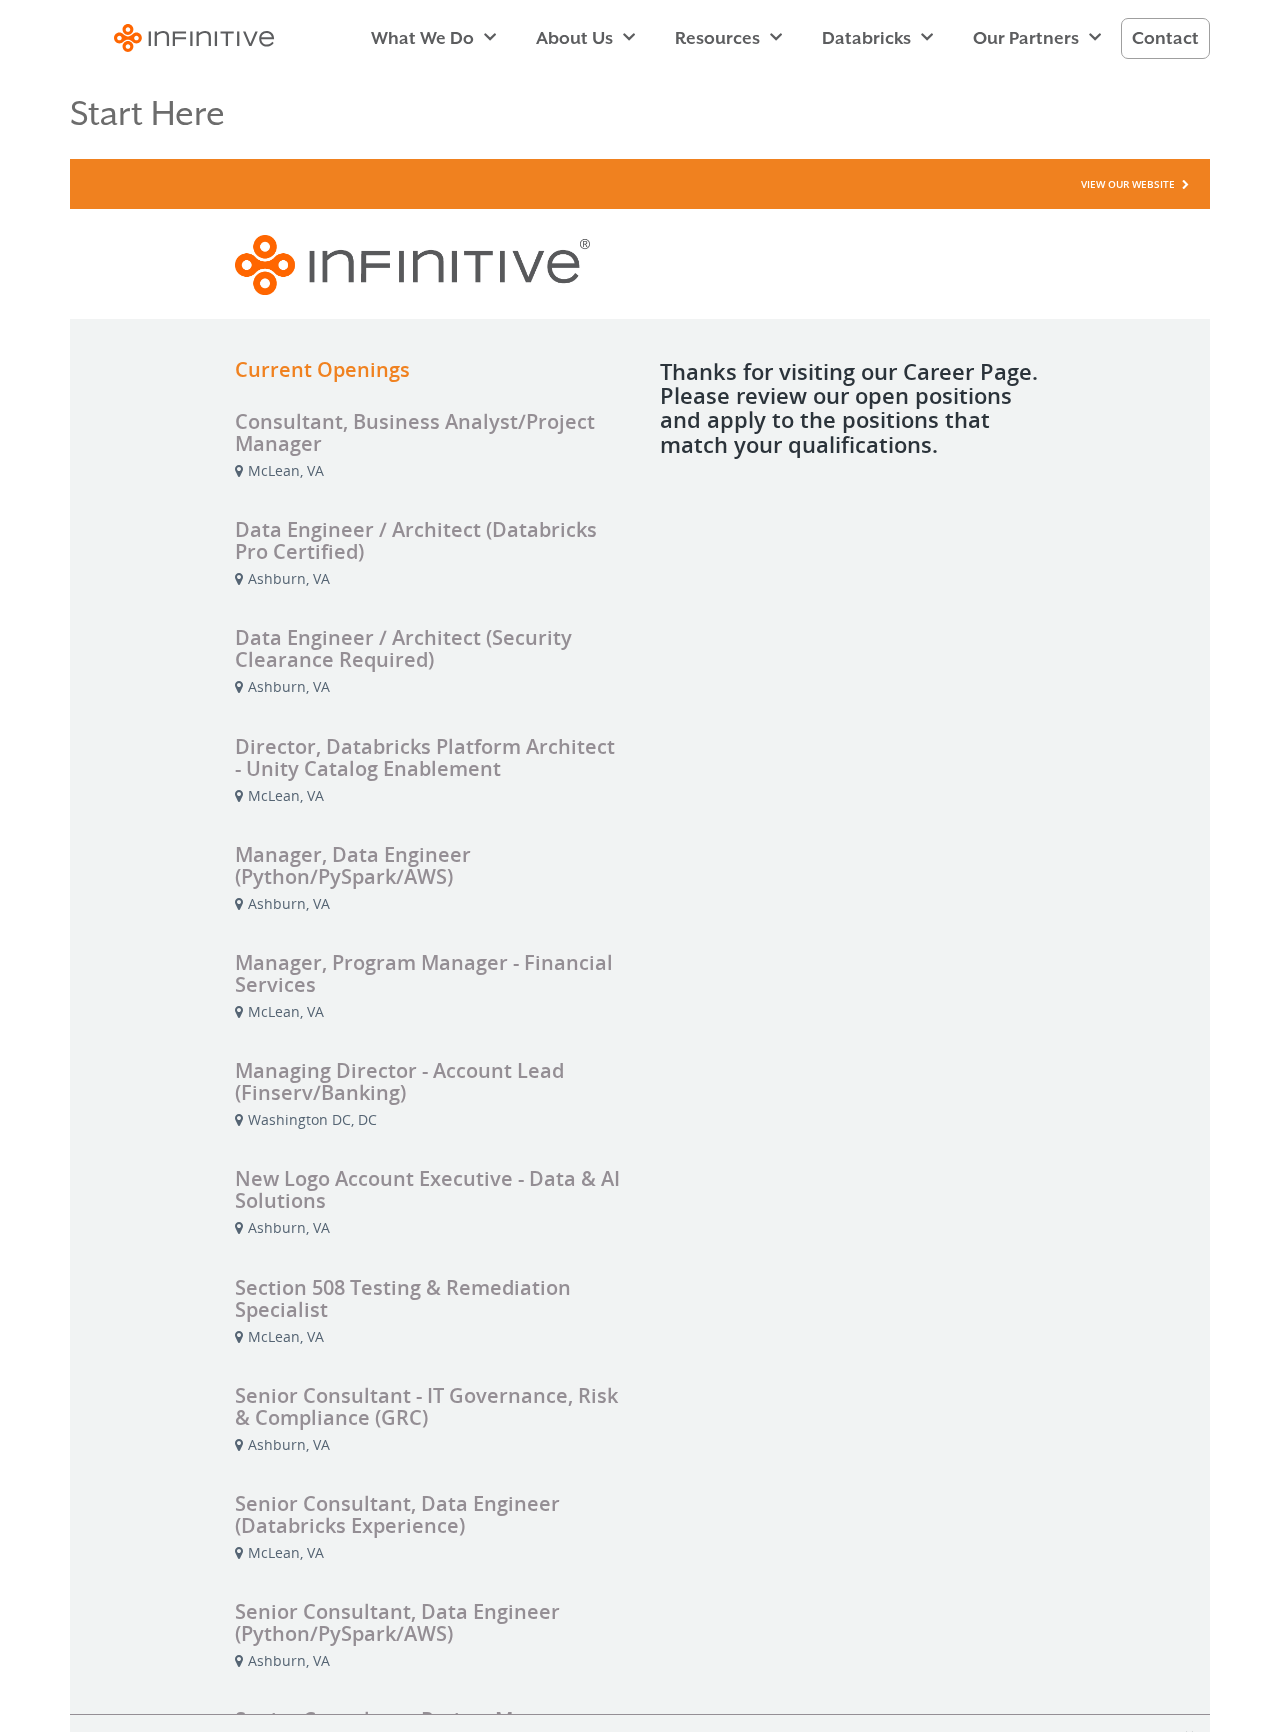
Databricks (866, 38)
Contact (1165, 38)
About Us (574, 38)
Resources (717, 38)
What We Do (422, 38)
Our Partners (1026, 38)
